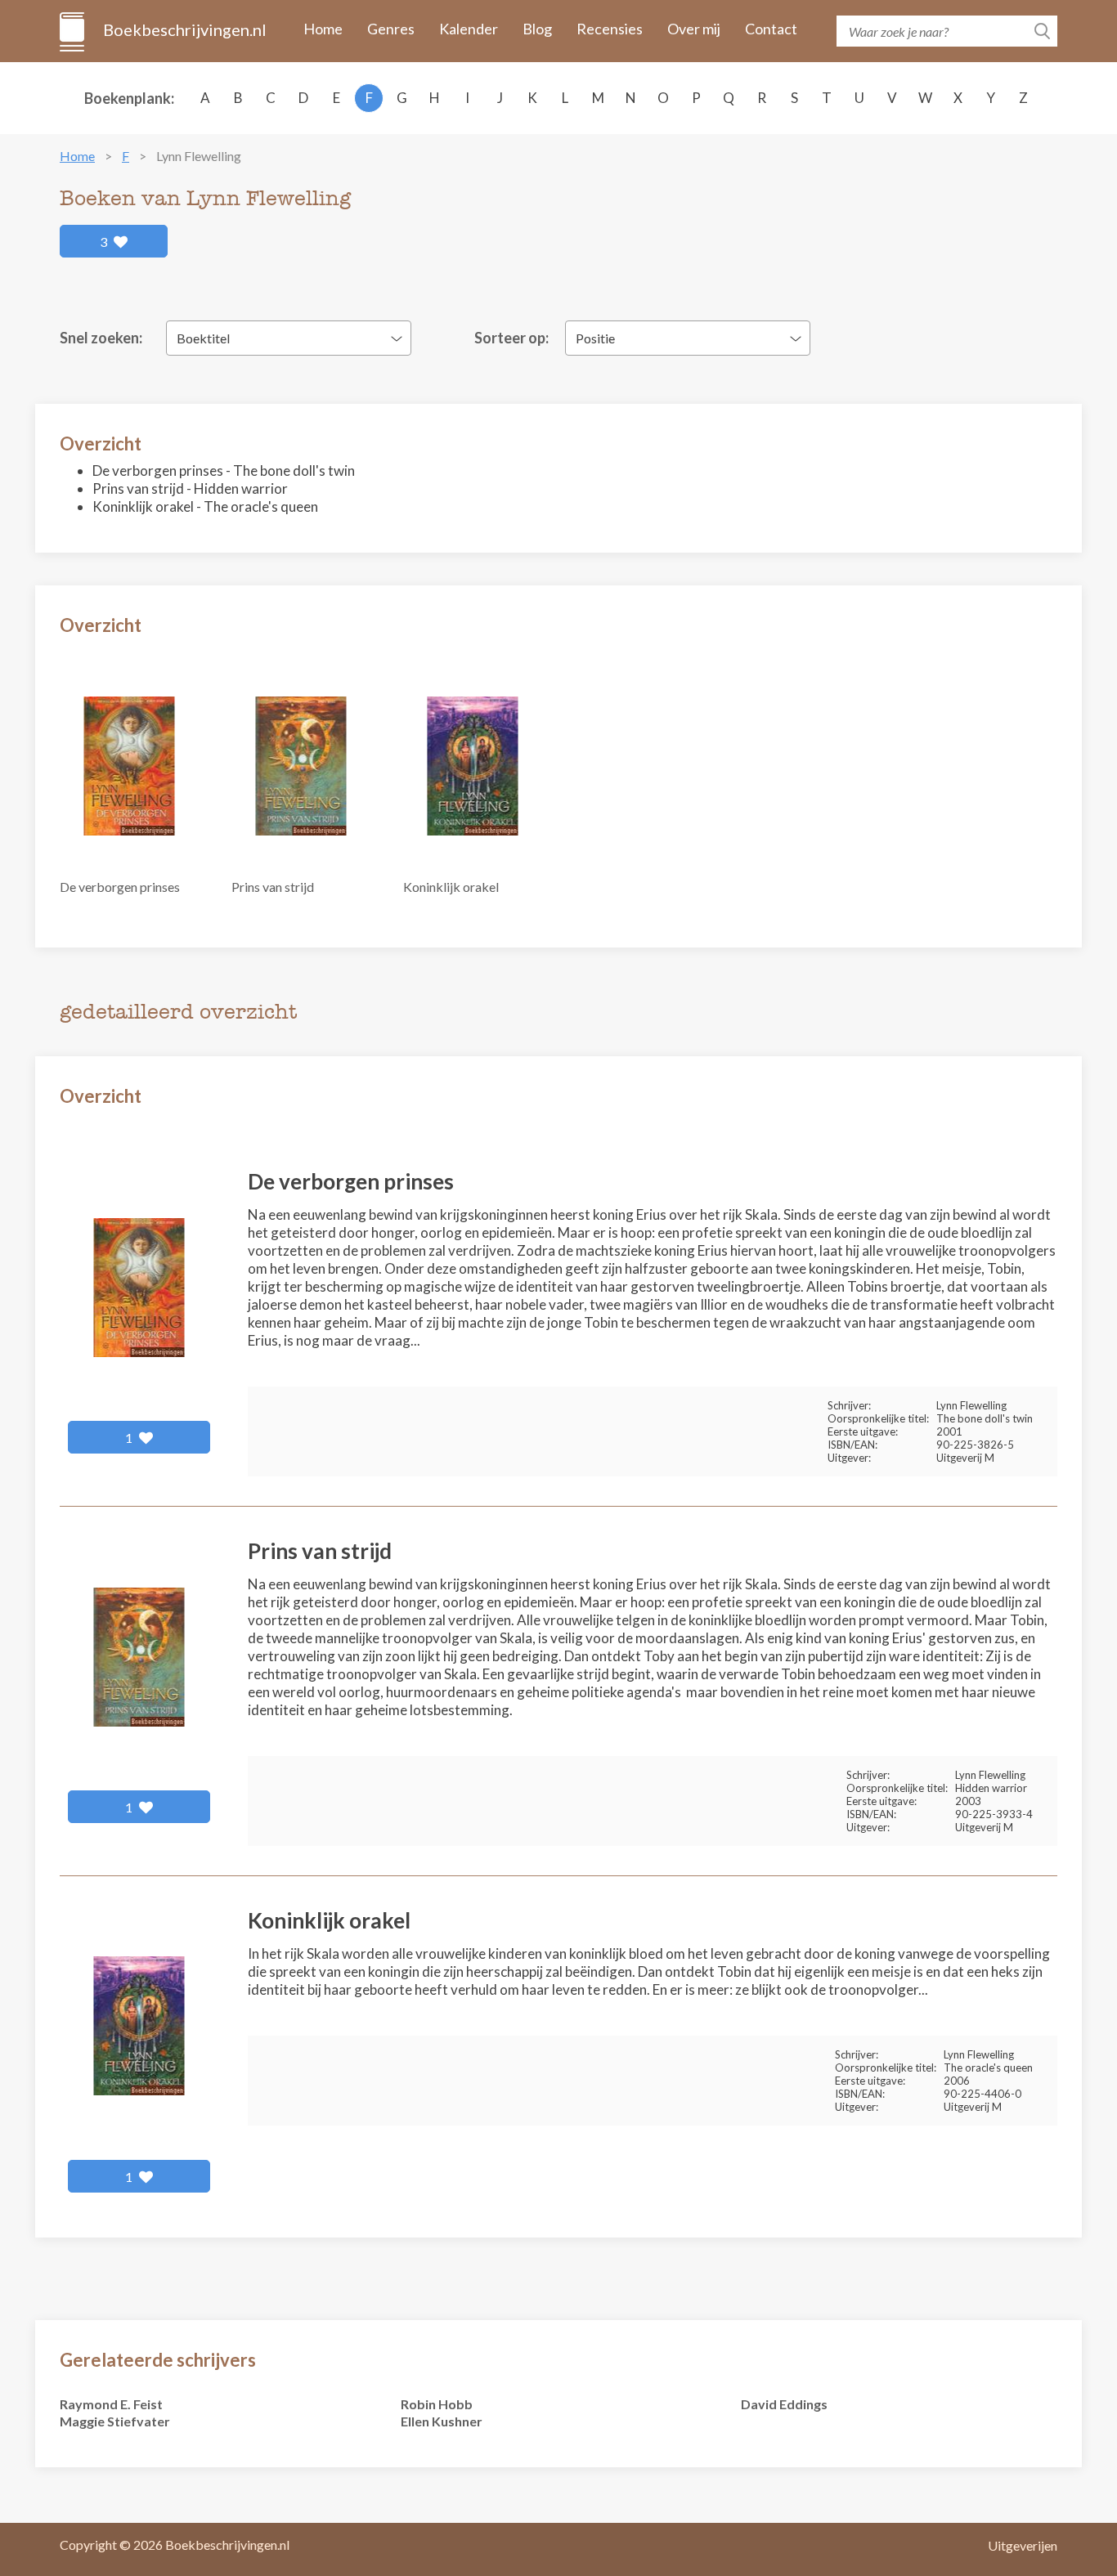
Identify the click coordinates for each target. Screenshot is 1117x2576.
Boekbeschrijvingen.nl (184, 29)
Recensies (610, 29)
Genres (391, 29)
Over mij (694, 29)
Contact (771, 29)
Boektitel (203, 338)
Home (323, 29)
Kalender (469, 29)
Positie (595, 338)
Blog (537, 29)
